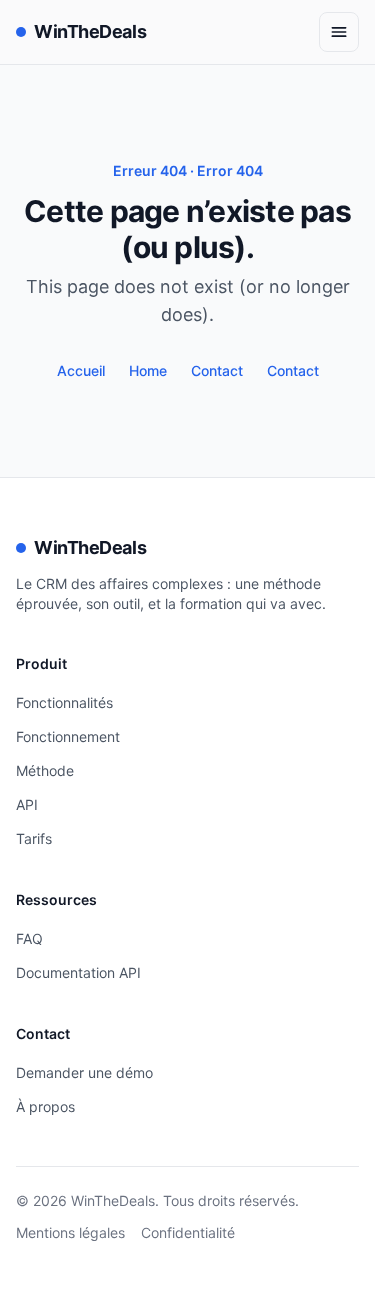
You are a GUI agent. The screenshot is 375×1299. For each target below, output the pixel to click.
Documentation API (78, 972)
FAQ (29, 938)
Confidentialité (188, 1232)
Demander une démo (84, 1072)
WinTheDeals (90, 31)
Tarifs (34, 838)
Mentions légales (70, 1232)
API (27, 804)
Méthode (45, 770)
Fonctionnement (68, 736)
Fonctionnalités (64, 702)
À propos (45, 1106)
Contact (217, 370)
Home (148, 370)
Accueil (81, 370)
